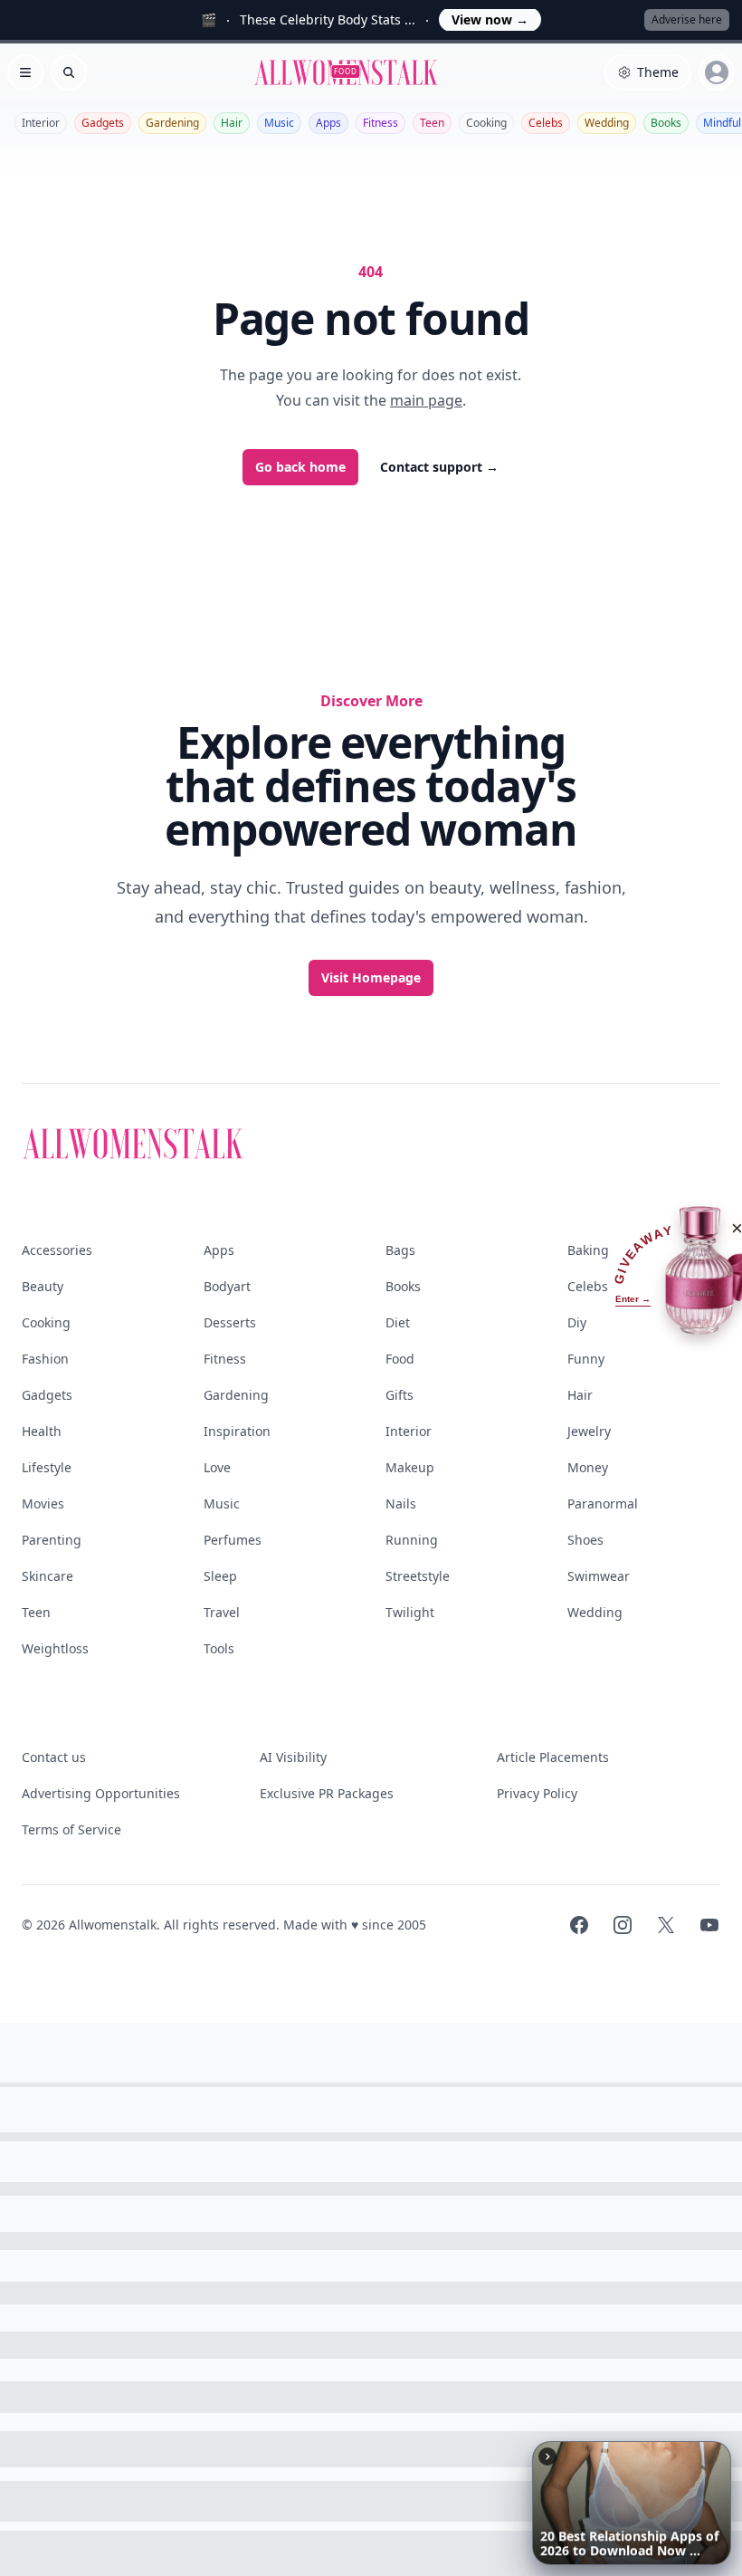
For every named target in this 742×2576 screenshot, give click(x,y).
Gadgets (103, 123)
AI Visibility (293, 1757)
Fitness (381, 123)
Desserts (230, 1322)
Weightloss (55, 1648)
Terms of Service (71, 1829)
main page (426, 400)
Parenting (52, 1540)
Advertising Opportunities (101, 1793)
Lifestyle (47, 1467)
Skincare (48, 1576)
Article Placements (553, 1757)
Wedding (607, 123)
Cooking (486, 123)
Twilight (410, 1612)
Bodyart (227, 1286)
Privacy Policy (537, 1793)
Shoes (585, 1540)
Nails (401, 1503)
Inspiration (237, 1431)
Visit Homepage (371, 977)
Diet (398, 1322)
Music (279, 123)
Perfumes (233, 1540)
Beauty (43, 1286)
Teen (432, 123)
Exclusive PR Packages (327, 1793)
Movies (43, 1503)
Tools (219, 1648)
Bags (400, 1250)
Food (400, 1359)
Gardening (172, 123)
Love (217, 1467)
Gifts (400, 1395)
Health (42, 1431)
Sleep (220, 1576)
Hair (232, 123)
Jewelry (589, 1431)
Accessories (57, 1250)
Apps (328, 123)
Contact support (439, 467)
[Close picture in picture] (547, 2456)
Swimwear (599, 1576)
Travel (222, 1612)
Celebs (546, 123)
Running (412, 1540)
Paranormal (603, 1503)
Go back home (300, 467)
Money (588, 1467)
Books (666, 123)
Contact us (54, 1757)
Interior (41, 123)
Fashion (45, 1359)
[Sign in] (717, 72)
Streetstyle (418, 1576)
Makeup (410, 1467)
